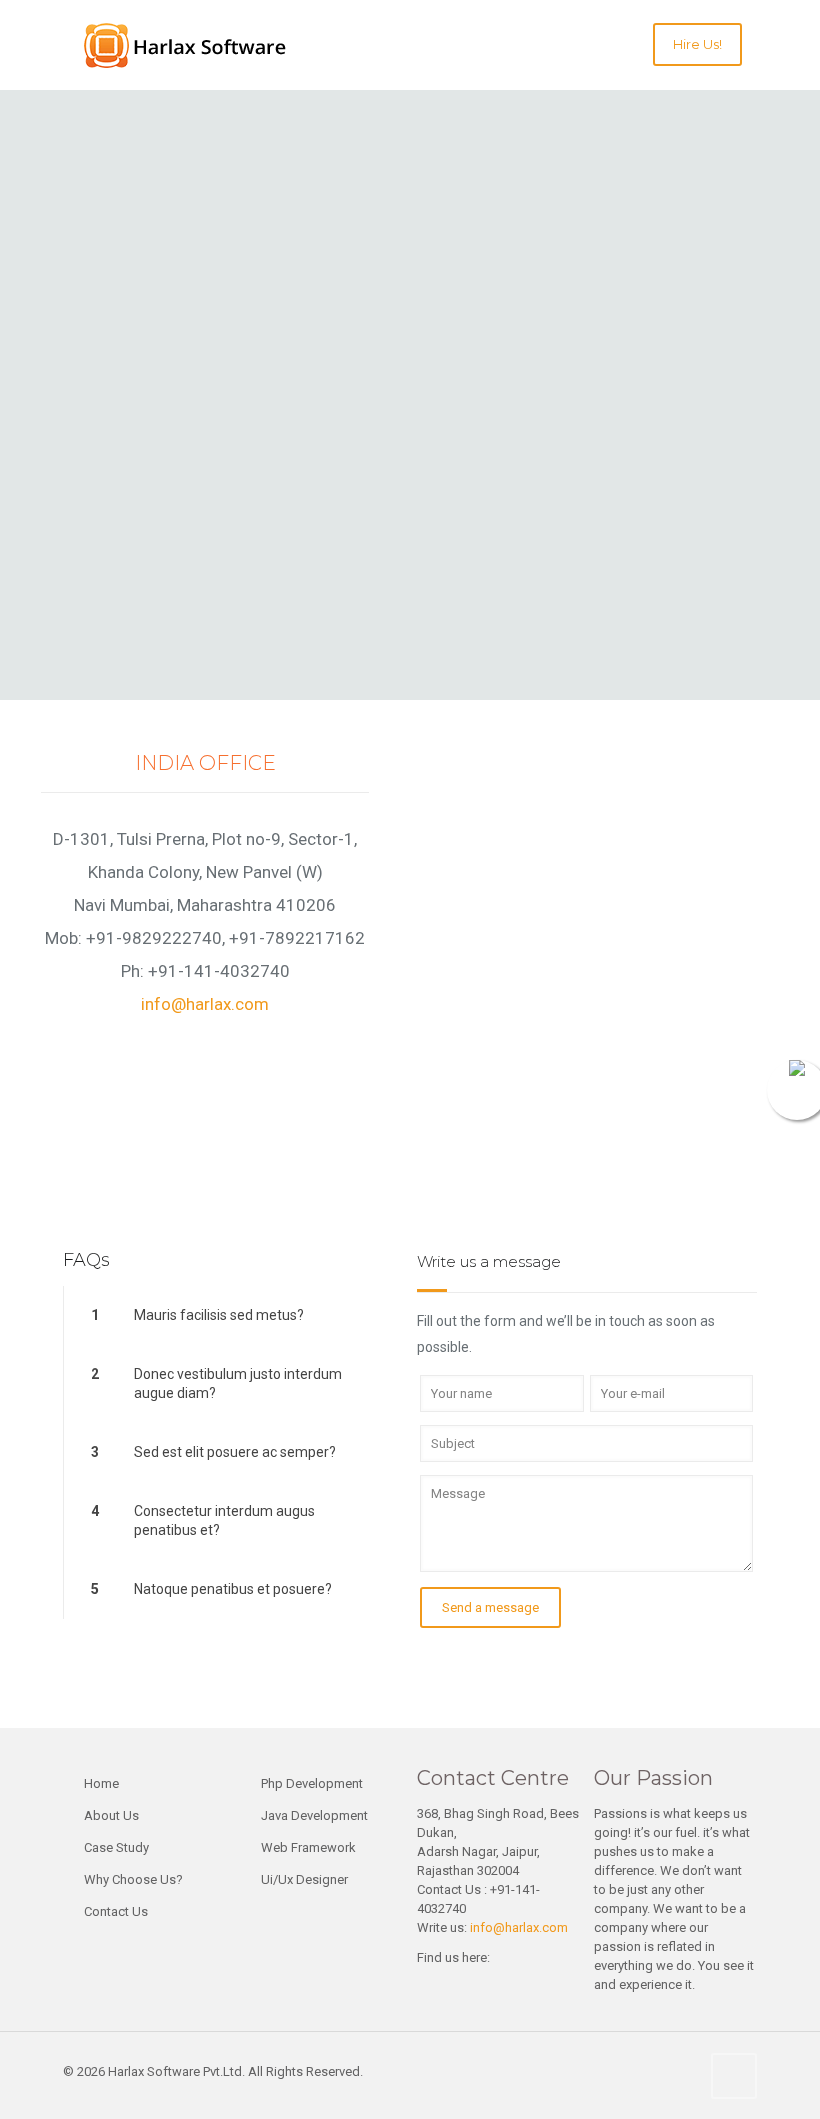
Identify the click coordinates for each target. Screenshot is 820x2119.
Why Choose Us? (133, 1879)
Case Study (116, 1847)
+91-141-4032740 (219, 971)
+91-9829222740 (154, 938)
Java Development (314, 1815)
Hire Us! (697, 44)
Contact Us (116, 1911)
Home (101, 1783)
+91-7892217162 (297, 938)
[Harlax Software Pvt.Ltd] (209, 45)
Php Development (312, 1783)
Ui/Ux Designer (304, 1879)
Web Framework (308, 1847)
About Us (111, 1815)
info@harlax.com (205, 1004)
